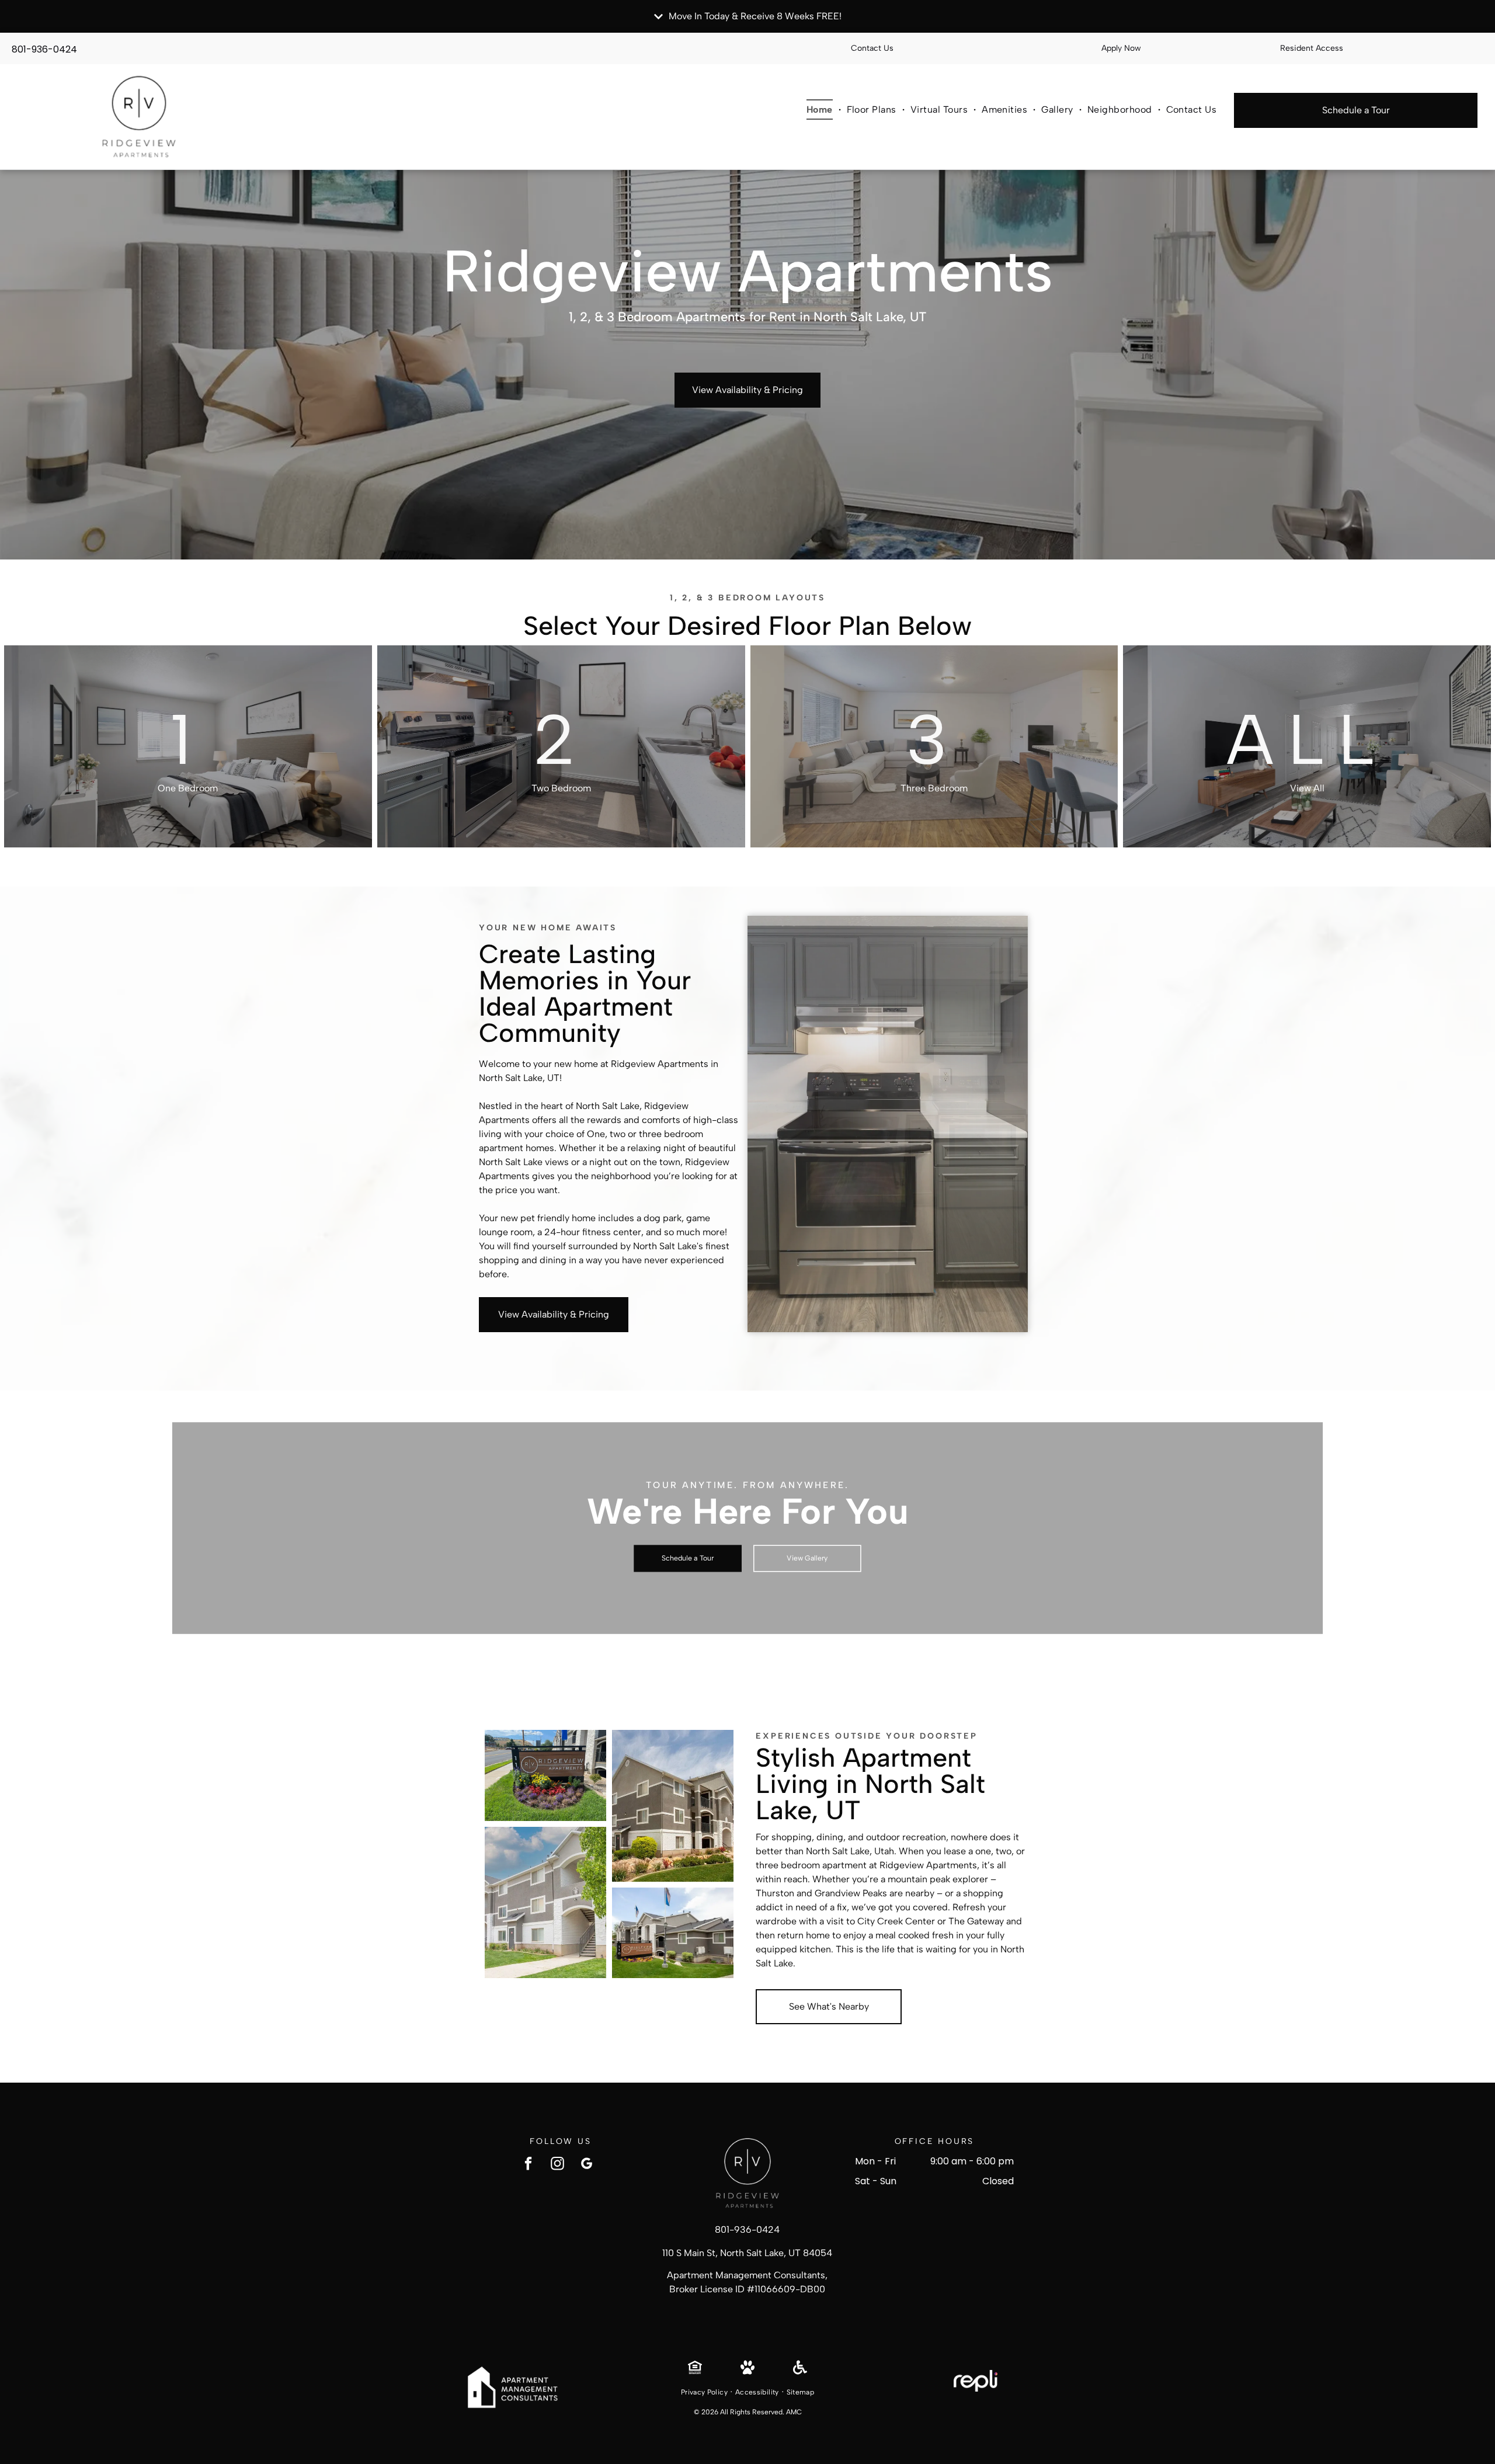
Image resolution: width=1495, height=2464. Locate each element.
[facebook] (528, 2165)
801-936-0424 (44, 49)
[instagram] (557, 2165)
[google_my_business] (587, 2165)
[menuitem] (821, 109)
